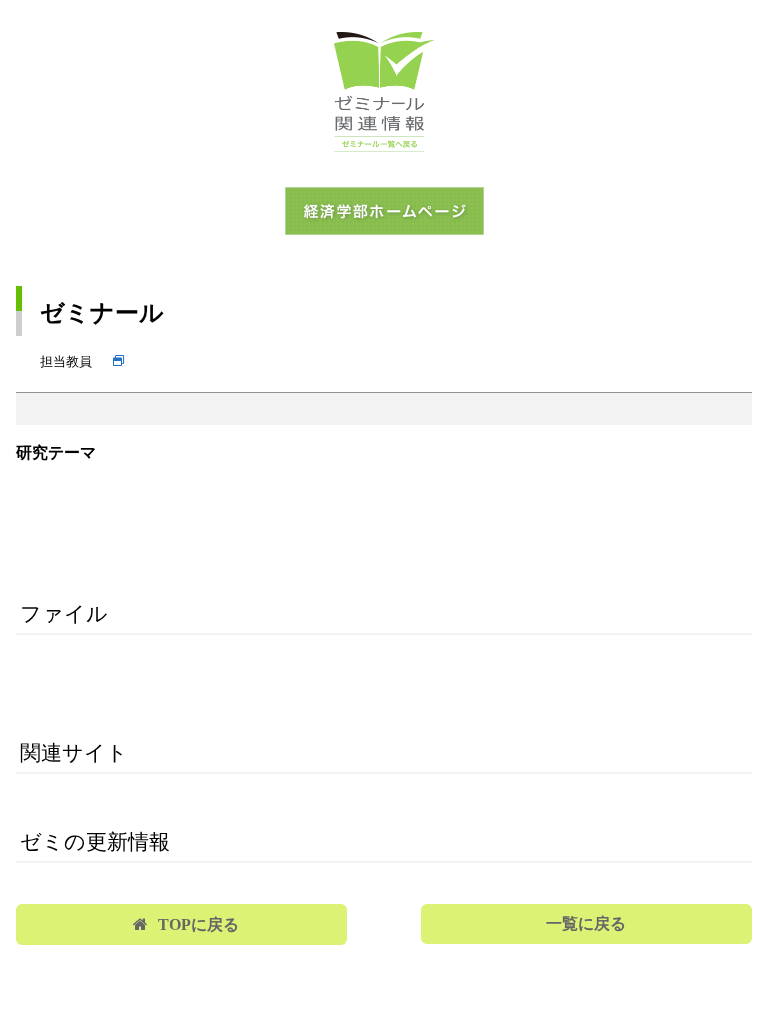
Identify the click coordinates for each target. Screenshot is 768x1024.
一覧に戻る (586, 923)
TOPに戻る (198, 924)
